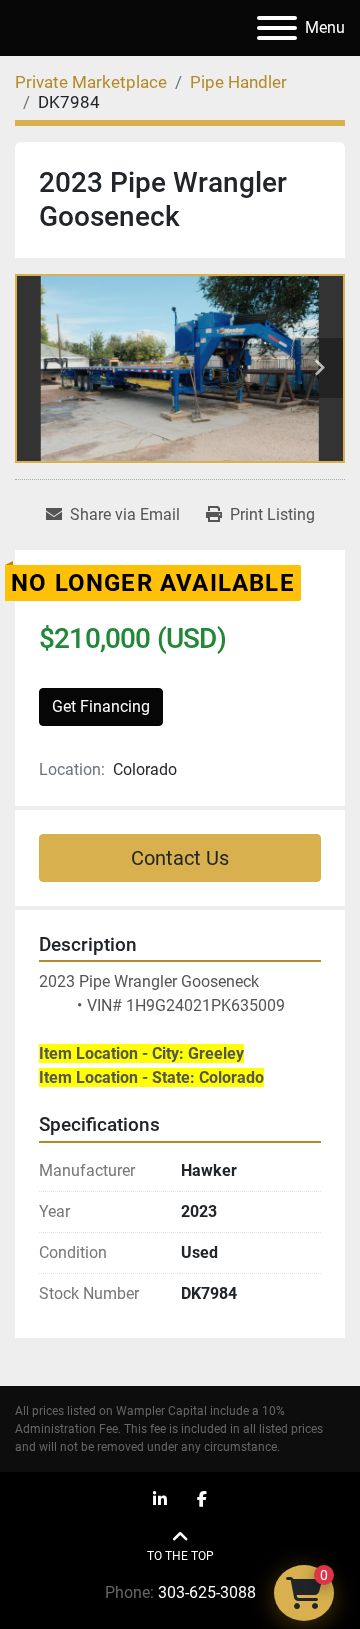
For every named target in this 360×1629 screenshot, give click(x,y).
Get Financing (101, 706)
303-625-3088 (207, 1592)
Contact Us (180, 858)
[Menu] (277, 28)
